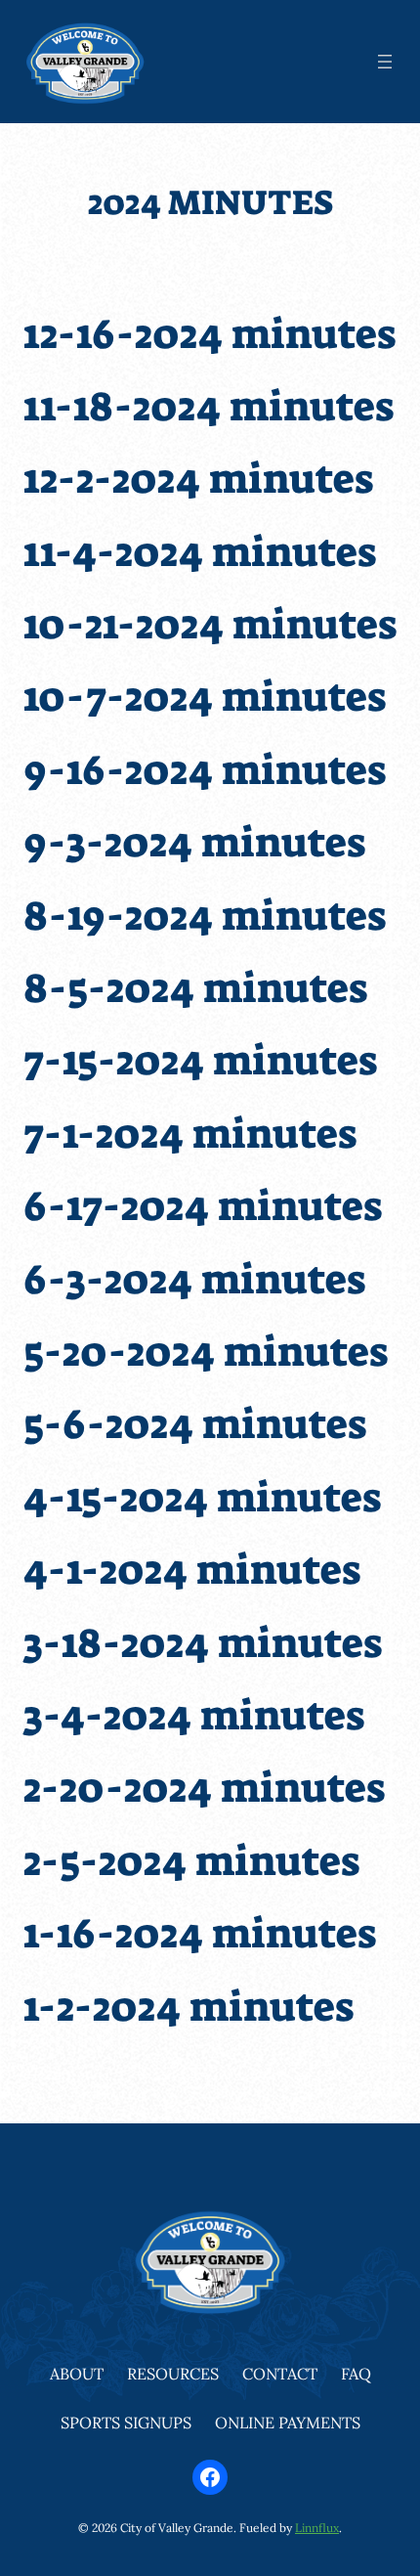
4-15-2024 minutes (202, 1498)
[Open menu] (385, 62)
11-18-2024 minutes (209, 407)
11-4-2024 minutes (200, 552)
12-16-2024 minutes (210, 334)
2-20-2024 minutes (204, 1788)
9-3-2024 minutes (194, 843)
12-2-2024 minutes (198, 479)
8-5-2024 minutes (195, 988)
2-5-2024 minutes (191, 1861)
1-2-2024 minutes (189, 2007)
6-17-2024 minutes (203, 1206)
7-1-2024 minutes (190, 1134)
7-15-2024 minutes (200, 1061)
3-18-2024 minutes (203, 1643)
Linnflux (317, 2528)
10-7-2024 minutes (205, 697)
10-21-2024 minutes (210, 625)
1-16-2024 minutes (200, 1934)
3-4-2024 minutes (194, 1716)
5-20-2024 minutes (206, 1352)
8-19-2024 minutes (205, 916)
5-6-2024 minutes (195, 1424)
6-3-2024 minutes (194, 1280)
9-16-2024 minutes (205, 770)
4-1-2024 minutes (192, 1570)
